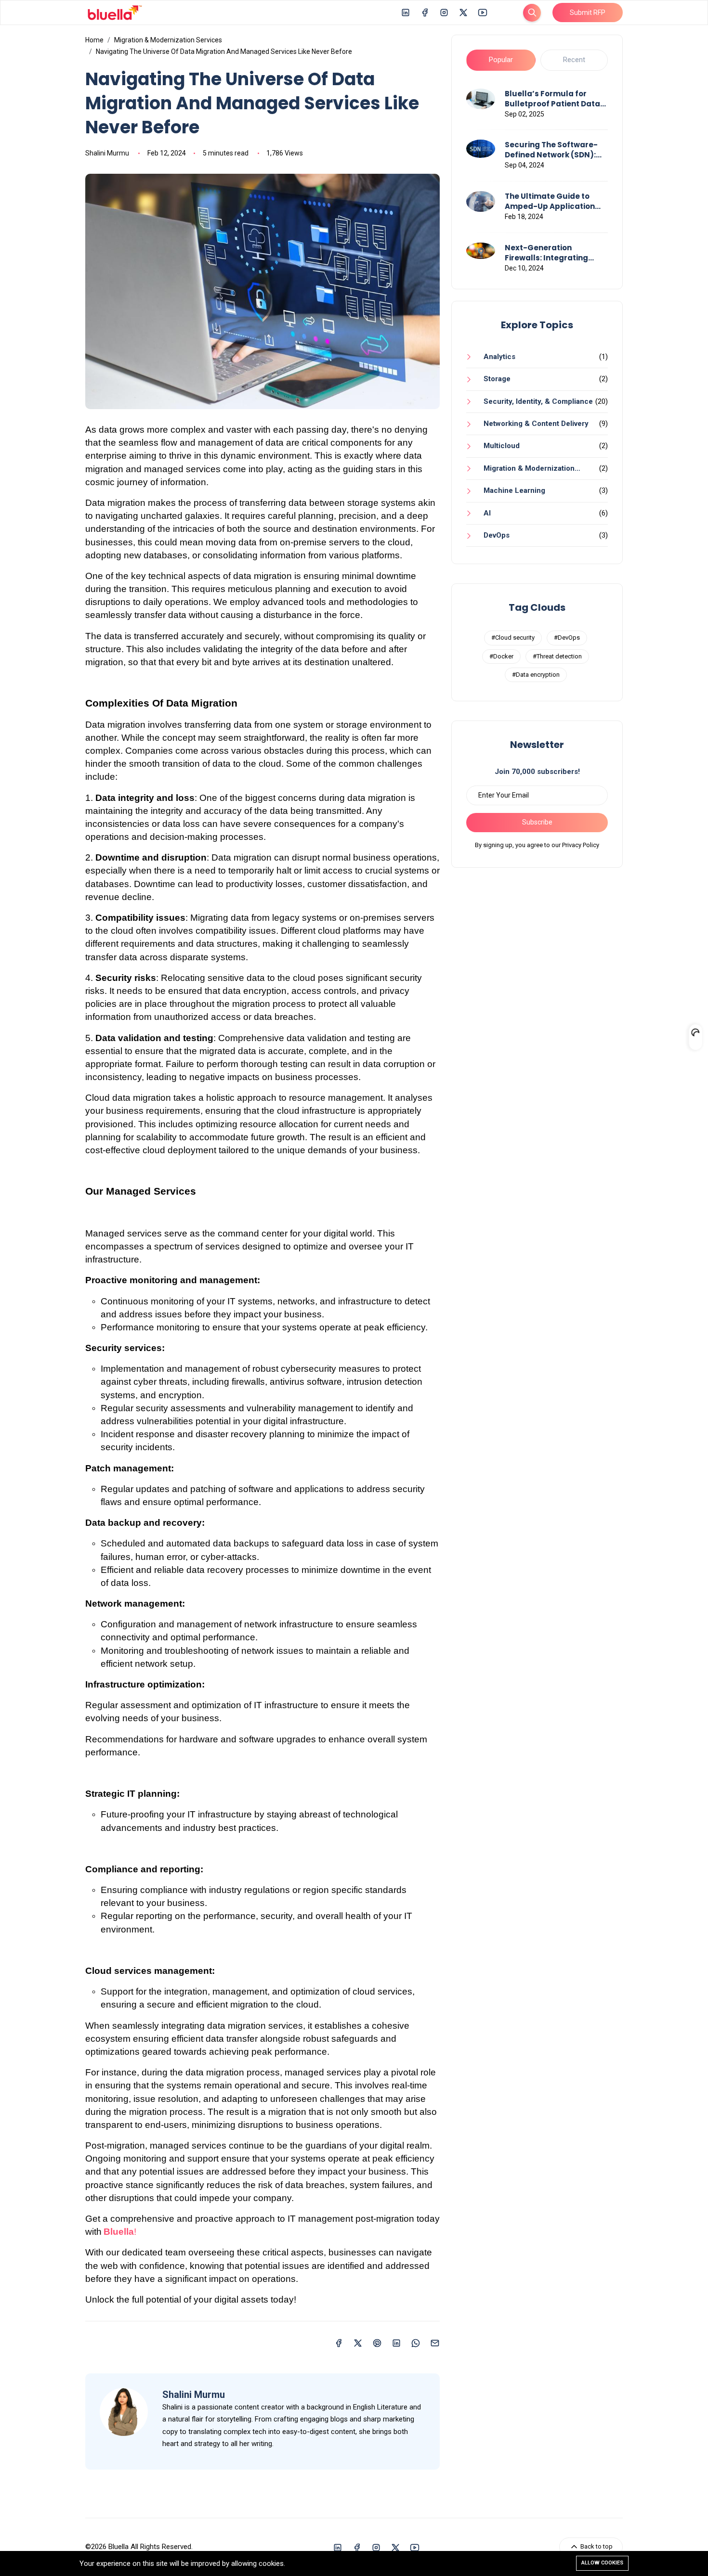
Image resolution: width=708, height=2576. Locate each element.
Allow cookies (602, 2563)
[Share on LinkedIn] (396, 2342)
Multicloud (502, 446)
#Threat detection (557, 656)
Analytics (499, 357)
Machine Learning (514, 490)
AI (487, 513)
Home (94, 40)
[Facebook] (425, 12)
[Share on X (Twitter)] (358, 2342)
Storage (497, 379)
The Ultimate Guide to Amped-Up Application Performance (550, 201)
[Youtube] (483, 12)
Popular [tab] (501, 60)
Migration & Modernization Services (168, 40)
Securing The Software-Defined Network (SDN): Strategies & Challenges (552, 150)
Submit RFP (588, 13)
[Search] (532, 13)
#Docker (501, 656)
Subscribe (537, 822)
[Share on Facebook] (339, 2342)
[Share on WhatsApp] (416, 2342)
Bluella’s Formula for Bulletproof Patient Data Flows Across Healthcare (553, 99)
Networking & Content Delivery (536, 424)
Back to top (596, 2546)
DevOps (497, 535)
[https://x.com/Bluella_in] (463, 12)
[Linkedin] (406, 12)
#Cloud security (513, 638)
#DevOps (567, 638)
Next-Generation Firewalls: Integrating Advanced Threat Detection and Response (552, 253)
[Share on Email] (435, 2342)
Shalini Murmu (107, 153)
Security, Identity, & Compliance (538, 401)
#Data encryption (536, 675)
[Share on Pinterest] (377, 2342)
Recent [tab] (574, 60)
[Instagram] (444, 12)
